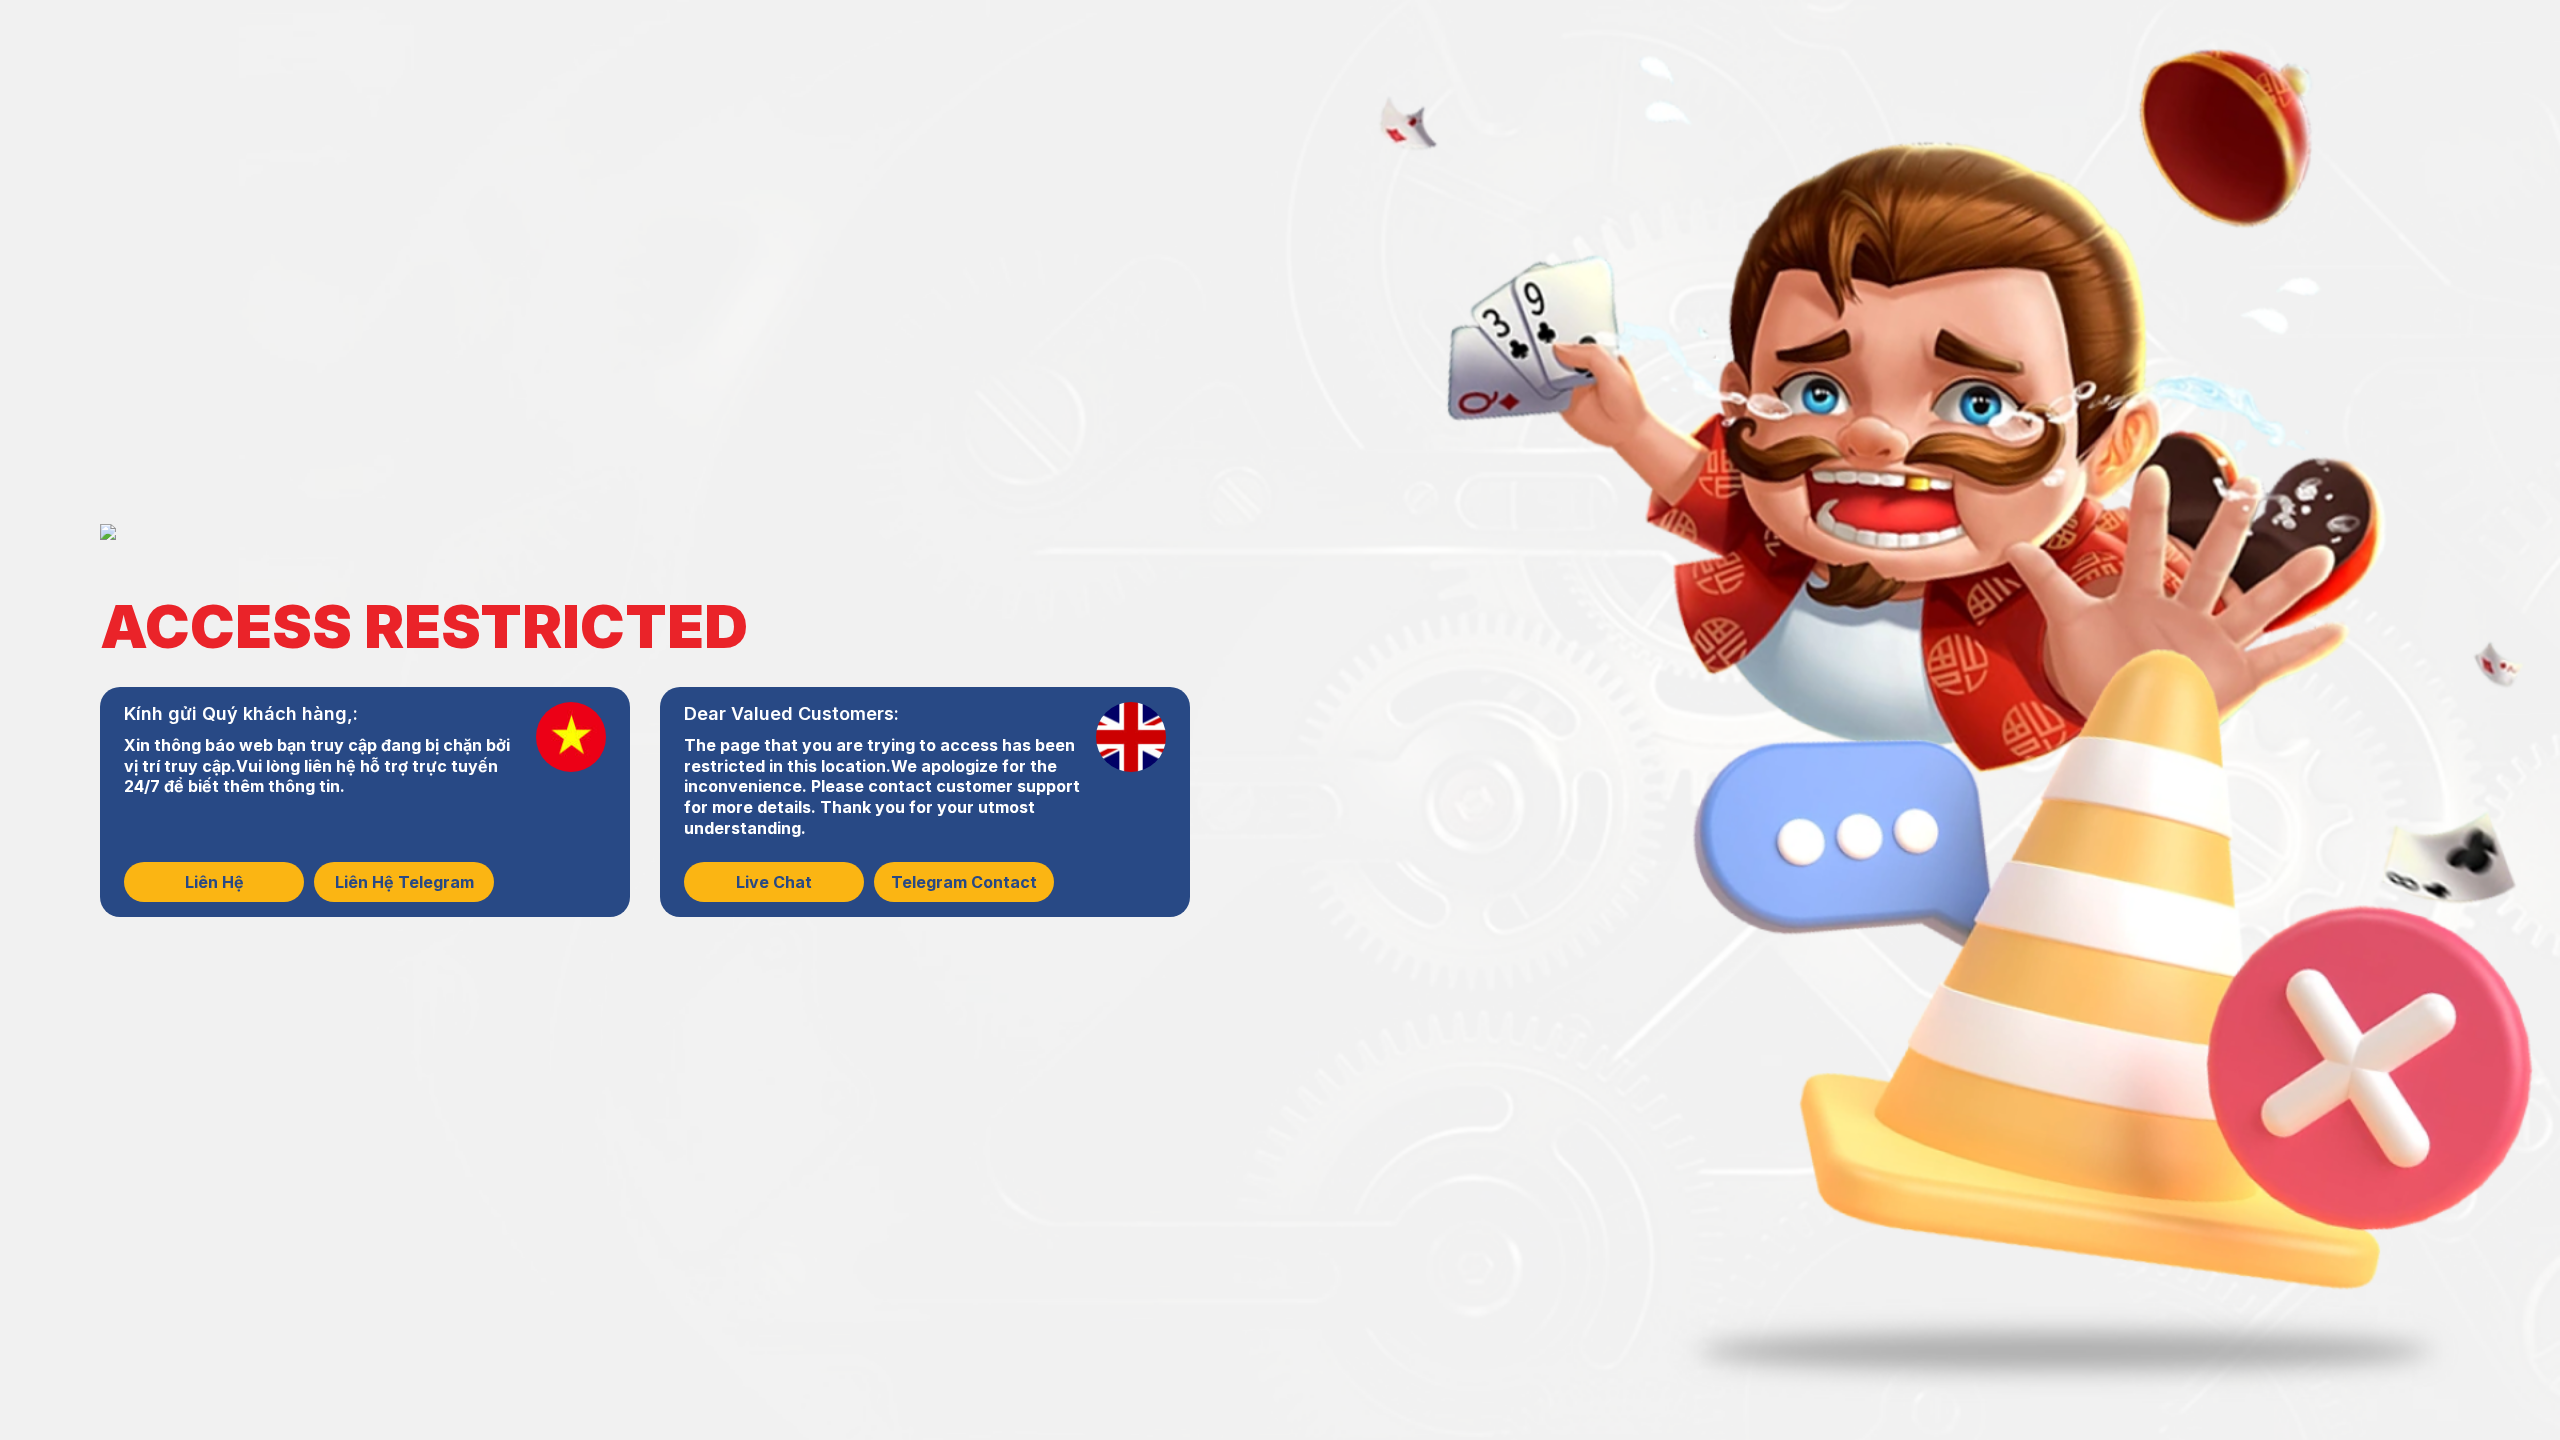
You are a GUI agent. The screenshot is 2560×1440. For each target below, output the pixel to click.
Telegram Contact (964, 882)
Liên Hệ (214, 882)
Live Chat (774, 882)
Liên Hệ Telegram (404, 882)
